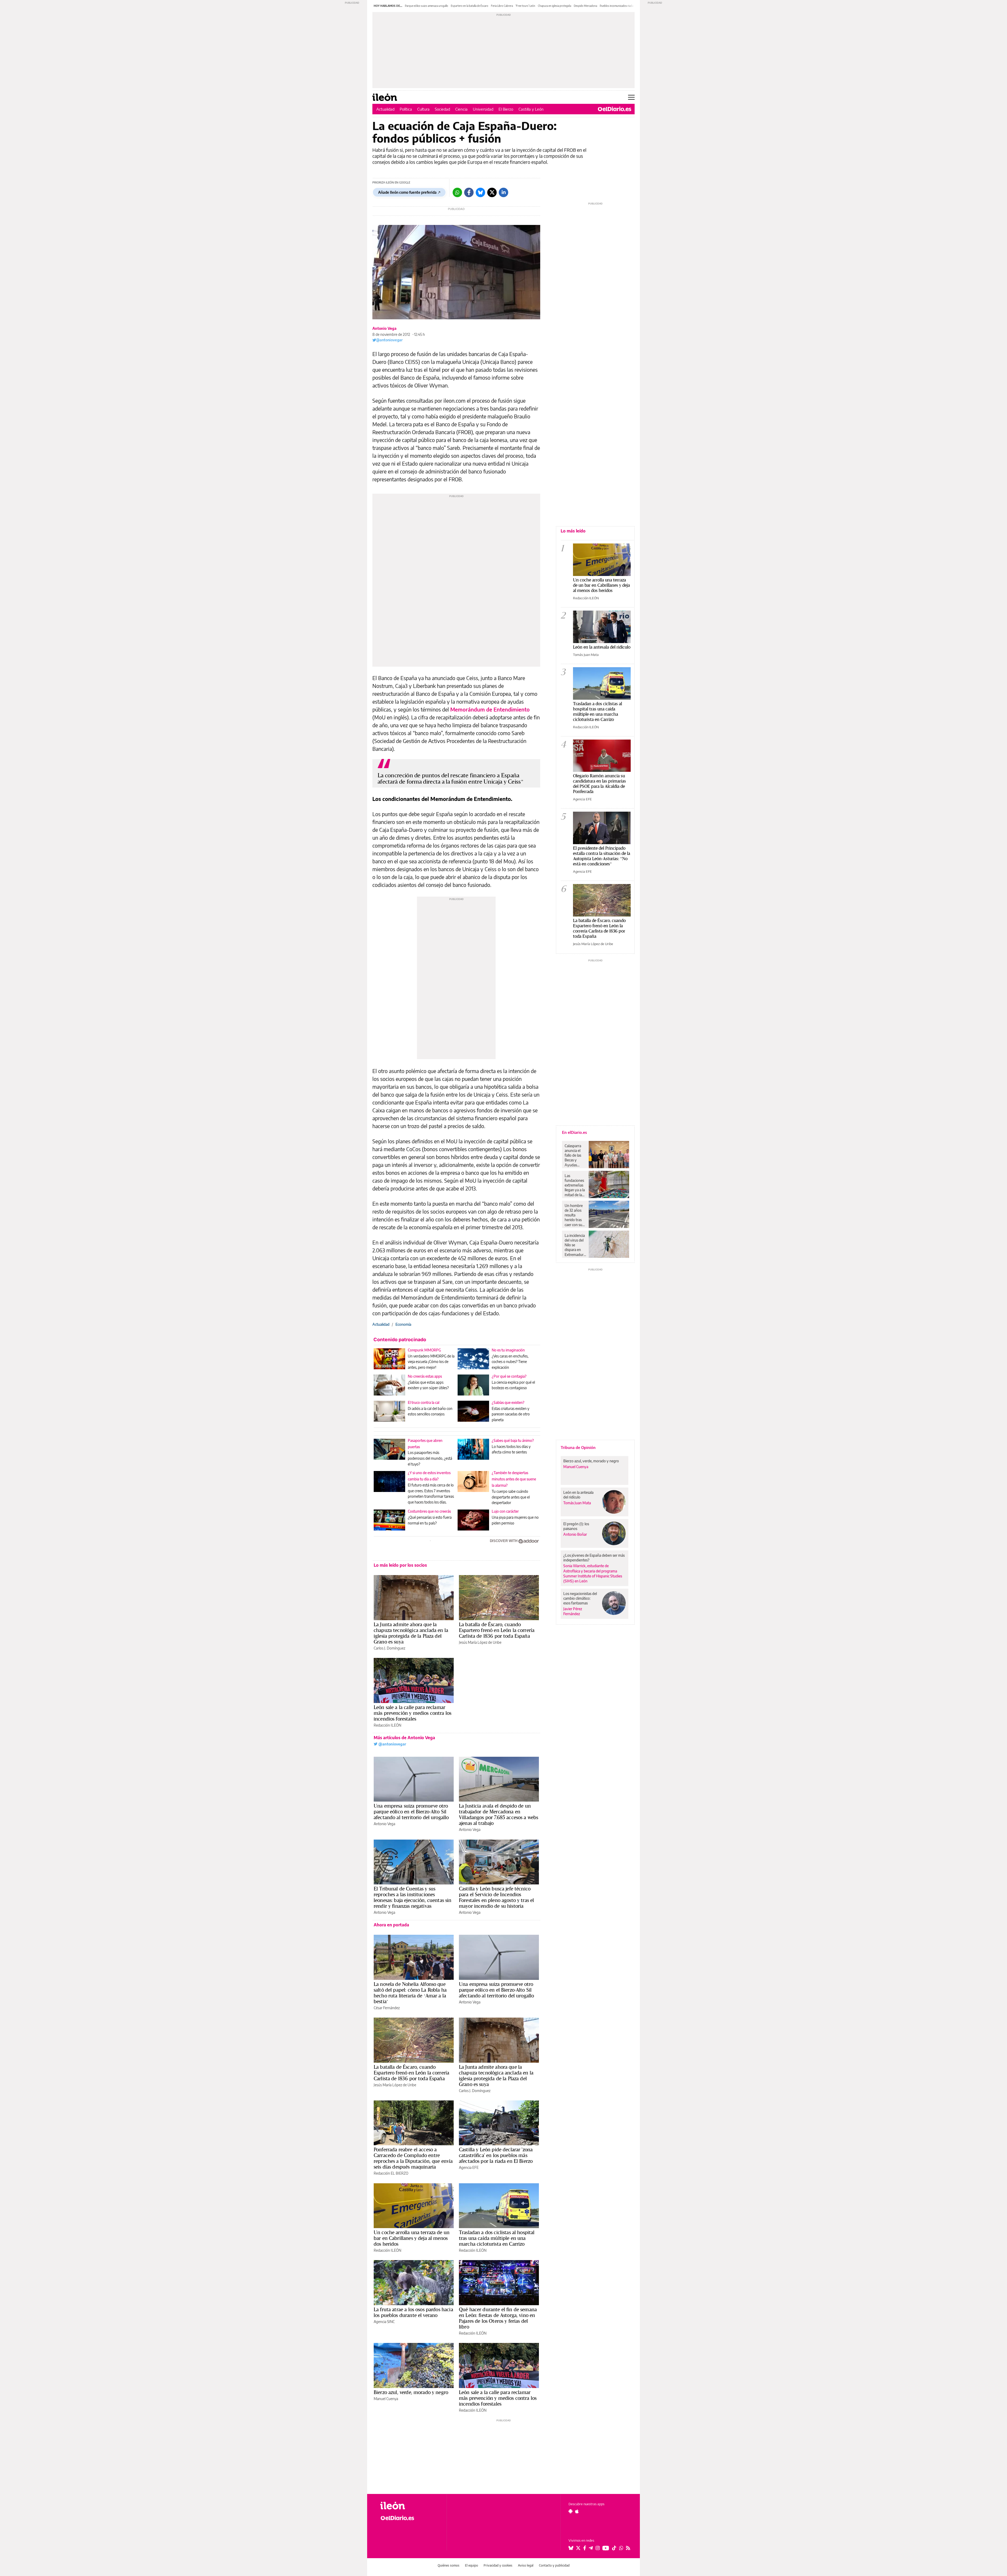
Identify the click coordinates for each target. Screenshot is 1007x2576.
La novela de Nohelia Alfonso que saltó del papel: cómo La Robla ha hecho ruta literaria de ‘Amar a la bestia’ (410, 1993)
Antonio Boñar (575, 1534)
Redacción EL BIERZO (391, 2173)
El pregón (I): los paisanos (576, 1526)
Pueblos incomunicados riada (617, 6)
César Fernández (387, 2008)
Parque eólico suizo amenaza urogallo (427, 6)
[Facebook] (469, 192)
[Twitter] (492, 192)
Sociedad (442, 109)
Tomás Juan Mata (586, 655)
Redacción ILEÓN (387, 1725)
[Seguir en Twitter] (578, 2548)
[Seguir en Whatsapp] (621, 2548)
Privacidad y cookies (498, 2565)
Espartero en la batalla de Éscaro (470, 6)
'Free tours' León (525, 6)
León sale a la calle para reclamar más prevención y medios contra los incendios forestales (413, 1713)
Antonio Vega (384, 328)
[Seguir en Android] (571, 2511)
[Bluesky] (480, 192)
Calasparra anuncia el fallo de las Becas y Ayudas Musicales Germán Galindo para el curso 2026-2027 (575, 1155)
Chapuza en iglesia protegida (555, 6)
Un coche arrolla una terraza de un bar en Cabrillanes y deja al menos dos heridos (412, 2238)
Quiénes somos (449, 2565)
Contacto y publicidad (554, 2565)
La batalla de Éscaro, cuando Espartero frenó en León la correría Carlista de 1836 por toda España (497, 1630)
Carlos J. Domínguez (389, 1648)
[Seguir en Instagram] (598, 2548)
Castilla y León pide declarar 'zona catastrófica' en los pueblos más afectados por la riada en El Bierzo (496, 2155)
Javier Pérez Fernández (573, 1611)
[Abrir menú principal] (631, 97)
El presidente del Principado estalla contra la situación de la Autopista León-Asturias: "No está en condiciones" (602, 856)
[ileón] (409, 2506)
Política (406, 109)
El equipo (472, 2565)
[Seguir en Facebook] (585, 2548)
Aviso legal (526, 2565)
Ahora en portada (391, 1925)
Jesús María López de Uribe (480, 1642)
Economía (403, 1324)
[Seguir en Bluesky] (571, 2548)
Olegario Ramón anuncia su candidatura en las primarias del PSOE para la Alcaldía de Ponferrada (599, 783)
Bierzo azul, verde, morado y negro (411, 2392)
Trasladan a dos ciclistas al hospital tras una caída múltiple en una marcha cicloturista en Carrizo (497, 2238)
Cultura (423, 109)
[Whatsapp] (457, 192)
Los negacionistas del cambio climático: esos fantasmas (580, 1598)
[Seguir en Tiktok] (614, 2548)
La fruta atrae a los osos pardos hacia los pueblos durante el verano (413, 2312)
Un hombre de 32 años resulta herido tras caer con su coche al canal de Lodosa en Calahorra (575, 1215)
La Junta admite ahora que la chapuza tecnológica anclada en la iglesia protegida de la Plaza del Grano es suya (411, 1633)
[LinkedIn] (504, 192)
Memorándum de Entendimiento (490, 709)
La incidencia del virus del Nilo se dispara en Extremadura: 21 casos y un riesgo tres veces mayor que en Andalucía (575, 1245)
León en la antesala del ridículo (602, 647)
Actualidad (385, 109)
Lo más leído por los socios (400, 1565)
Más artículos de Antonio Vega (404, 1738)
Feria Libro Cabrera (502, 6)
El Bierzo (506, 109)
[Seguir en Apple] (577, 2511)
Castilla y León (531, 109)
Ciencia (461, 109)
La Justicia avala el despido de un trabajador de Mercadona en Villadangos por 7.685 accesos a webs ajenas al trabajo (499, 1814)
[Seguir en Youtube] (606, 2548)
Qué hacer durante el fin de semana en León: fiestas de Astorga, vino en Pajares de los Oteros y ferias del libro (498, 2318)
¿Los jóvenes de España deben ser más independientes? (594, 1558)
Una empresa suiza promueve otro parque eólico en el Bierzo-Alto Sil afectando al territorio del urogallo (411, 1812)
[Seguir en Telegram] (591, 2548)
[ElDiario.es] (615, 109)
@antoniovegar (389, 340)
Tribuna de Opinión (578, 1447)
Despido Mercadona (585, 6)
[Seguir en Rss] (628, 2548)
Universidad (483, 109)
